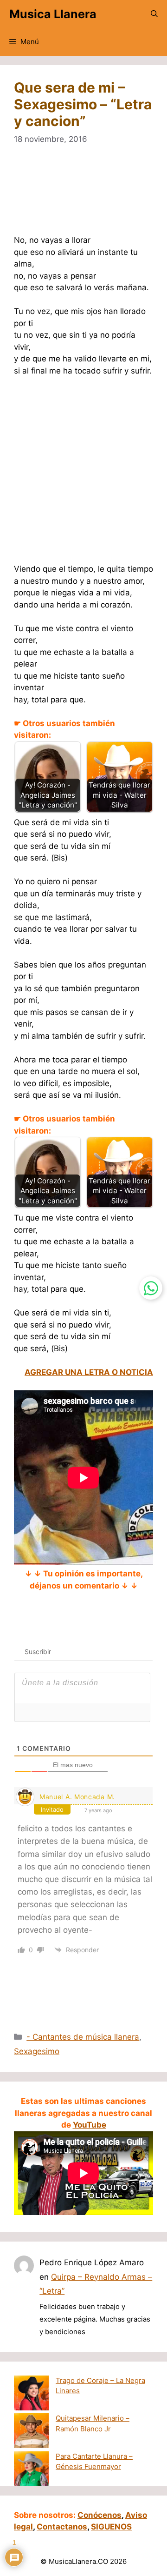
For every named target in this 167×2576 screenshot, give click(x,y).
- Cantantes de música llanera (83, 2037)
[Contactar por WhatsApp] (151, 1288)
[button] (154, 14)
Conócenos (100, 2515)
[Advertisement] (83, 196)
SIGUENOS (111, 2527)
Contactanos (62, 2527)
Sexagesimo (37, 2051)
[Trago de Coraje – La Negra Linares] (31, 2395)
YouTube (90, 2125)
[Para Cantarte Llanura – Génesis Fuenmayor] (31, 2470)
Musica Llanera (53, 14)
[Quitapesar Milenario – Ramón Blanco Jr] (31, 2432)
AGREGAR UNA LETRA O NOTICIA (89, 1372)
